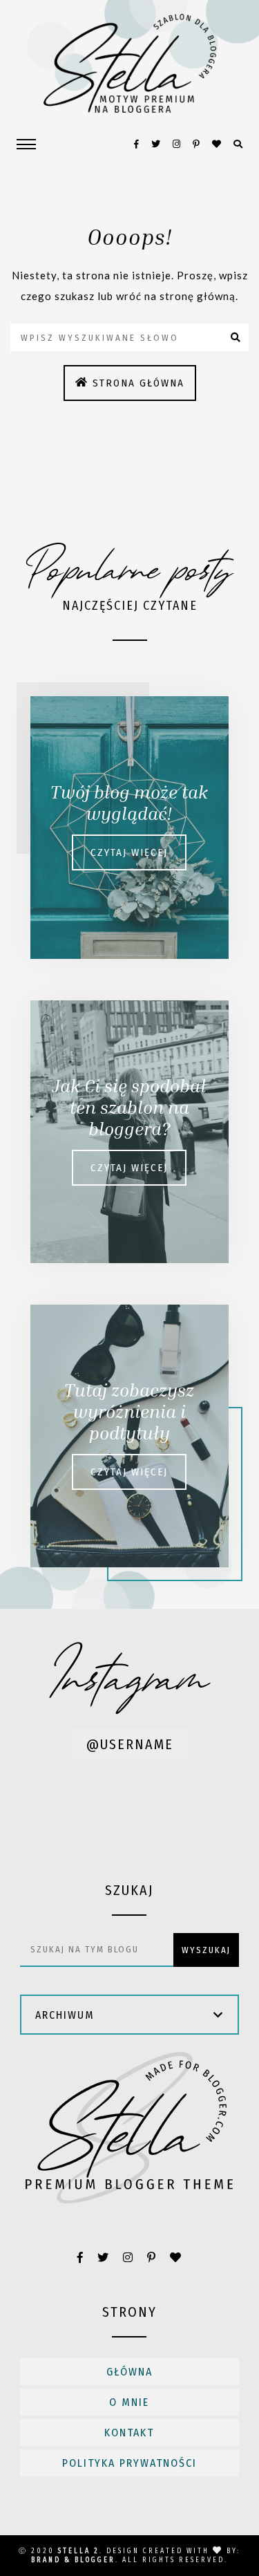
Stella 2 (79, 2551)
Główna (129, 2372)
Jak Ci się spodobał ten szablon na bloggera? (129, 1107)
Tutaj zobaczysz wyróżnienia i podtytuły (129, 1411)
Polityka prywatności (129, 2463)
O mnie (129, 2402)
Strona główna (138, 383)
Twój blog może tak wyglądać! (129, 803)
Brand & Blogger (73, 2560)
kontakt (129, 2433)
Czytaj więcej (129, 852)
